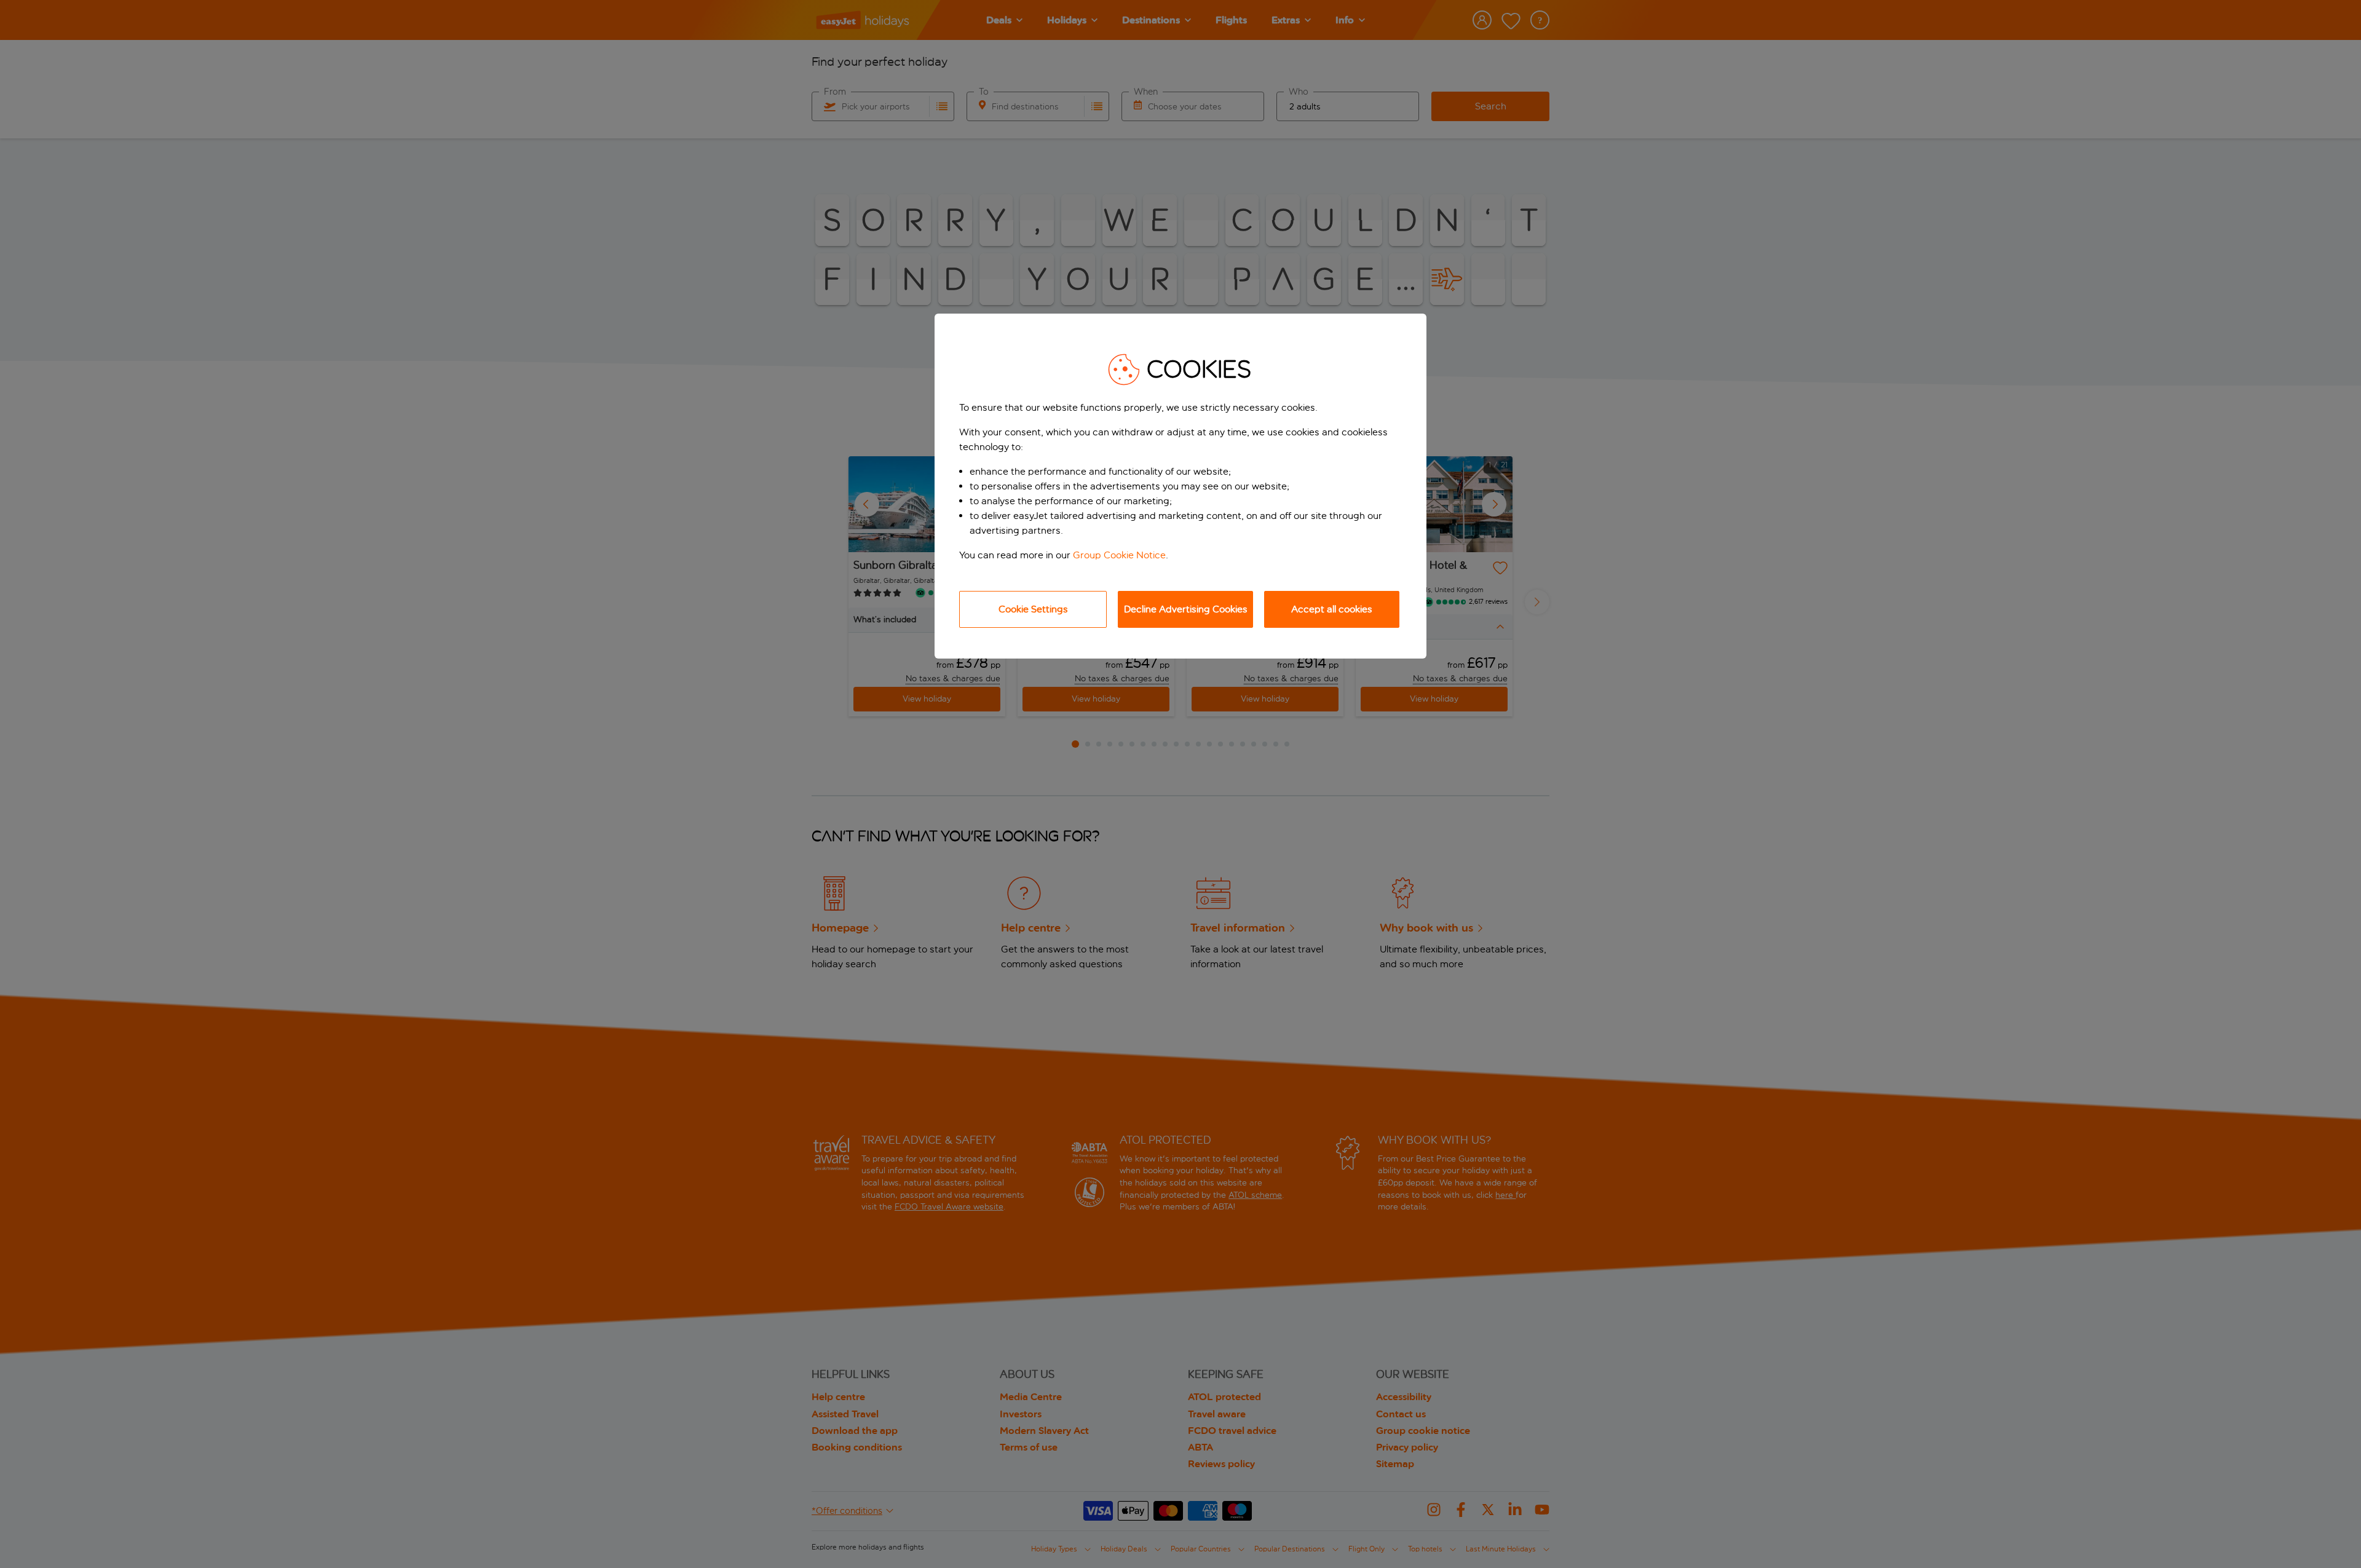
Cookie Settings (1033, 609)
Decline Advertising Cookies (1186, 609)
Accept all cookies (1332, 609)
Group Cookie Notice (1119, 555)
